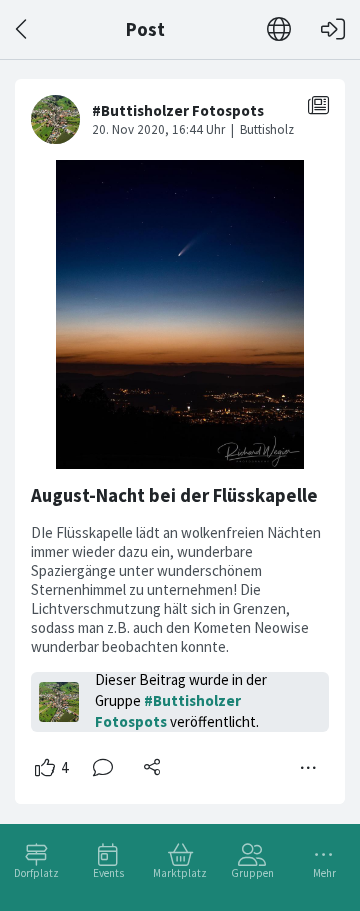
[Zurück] (22, 29)
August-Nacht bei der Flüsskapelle (174, 495)
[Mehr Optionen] (309, 768)
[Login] (333, 29)
